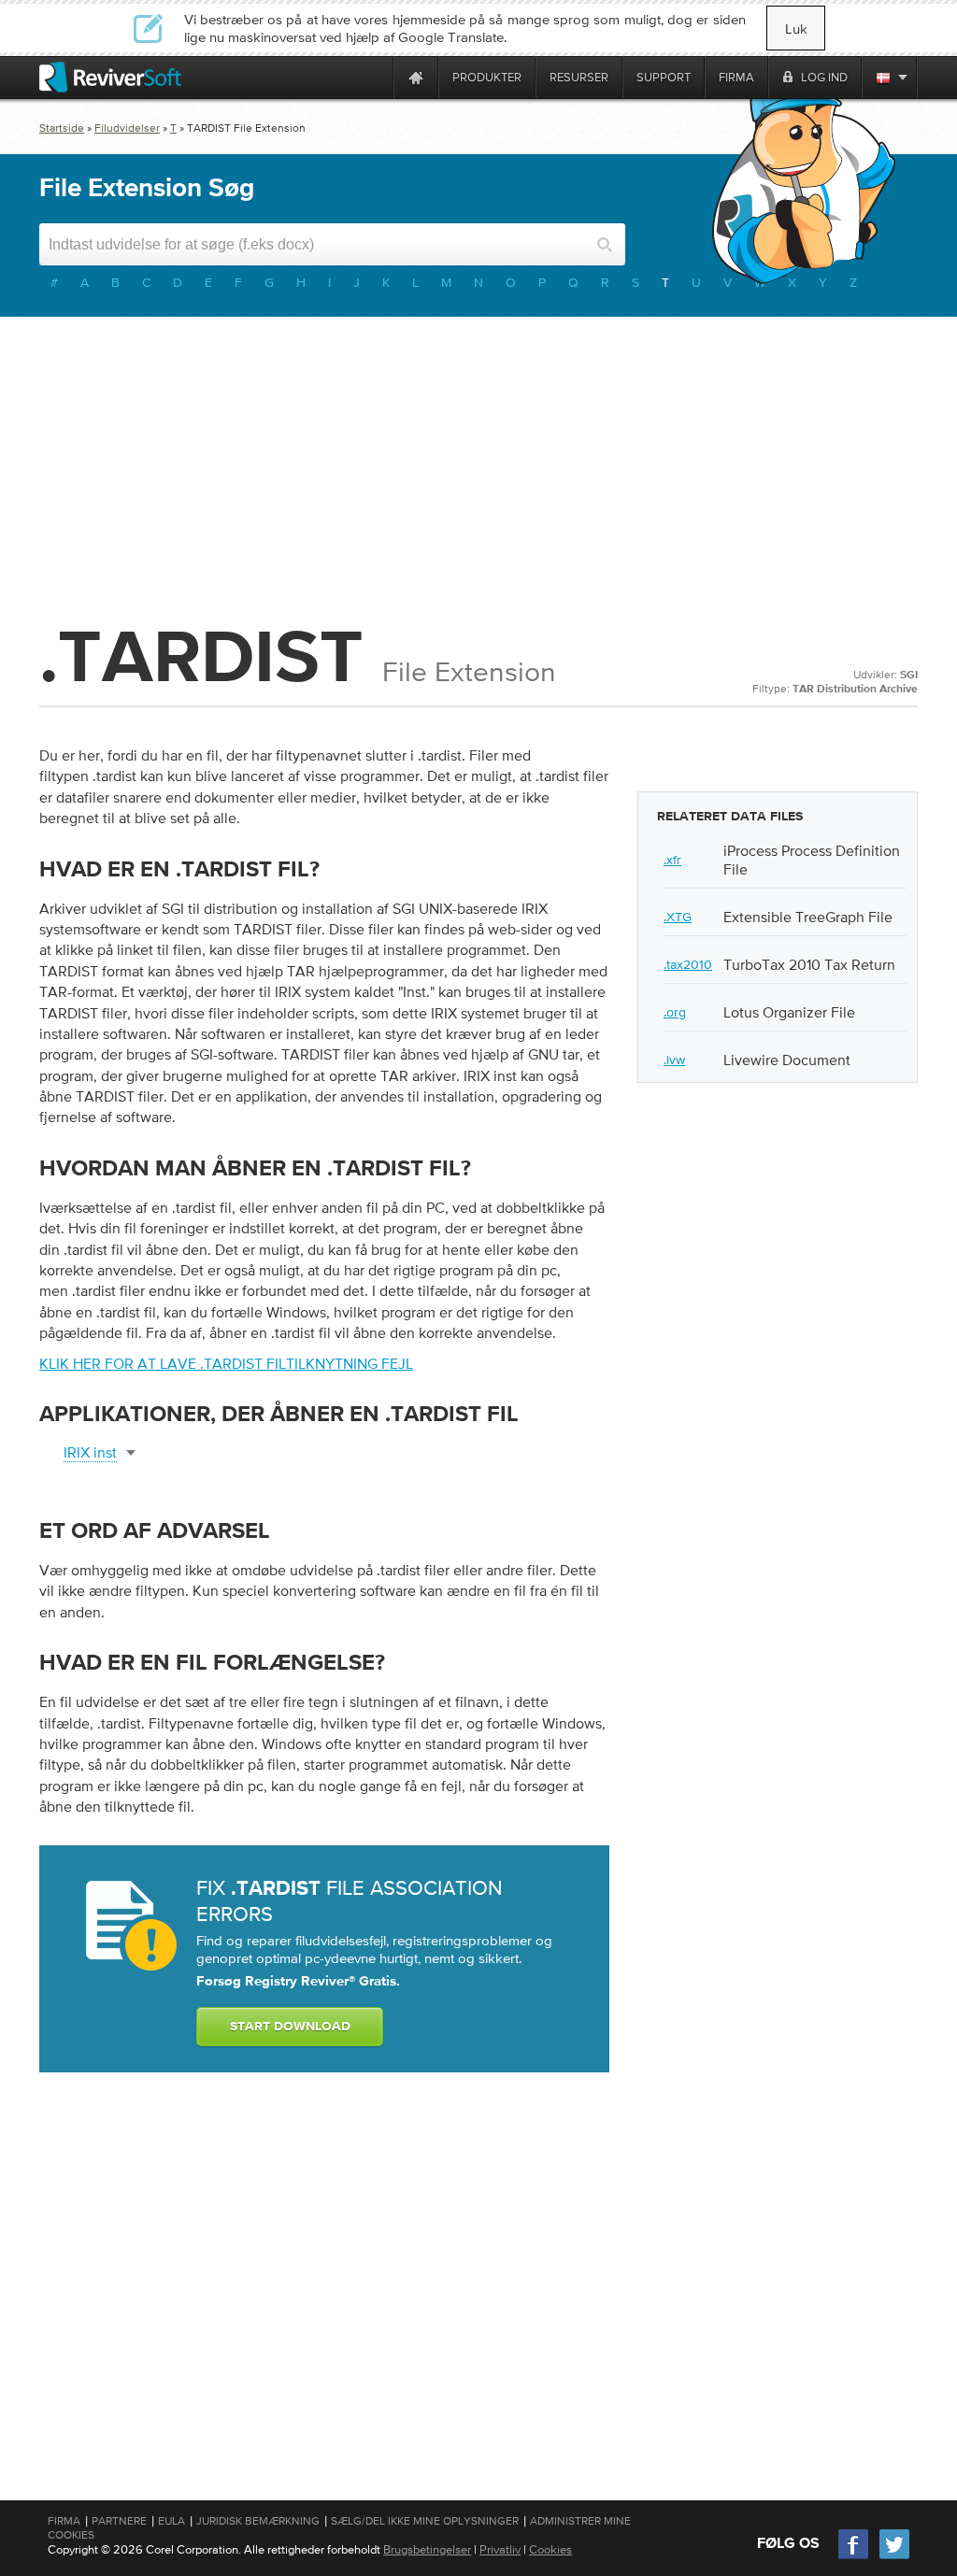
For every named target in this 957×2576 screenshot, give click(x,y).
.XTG (678, 917)
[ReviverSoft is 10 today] (375, 77)
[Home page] (416, 77)
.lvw (674, 1060)
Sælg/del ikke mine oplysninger (425, 2521)
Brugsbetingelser (427, 2549)
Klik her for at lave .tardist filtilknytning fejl (226, 1363)
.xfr (672, 860)
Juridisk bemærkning (258, 2521)
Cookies (550, 2549)
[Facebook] (854, 2557)
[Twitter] (894, 2557)
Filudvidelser (127, 128)
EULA (171, 2521)
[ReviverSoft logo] (110, 77)
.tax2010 (688, 964)
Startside (62, 128)
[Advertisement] (478, 466)
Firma (64, 2521)
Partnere (119, 2521)
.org (675, 1012)
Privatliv (500, 2549)
